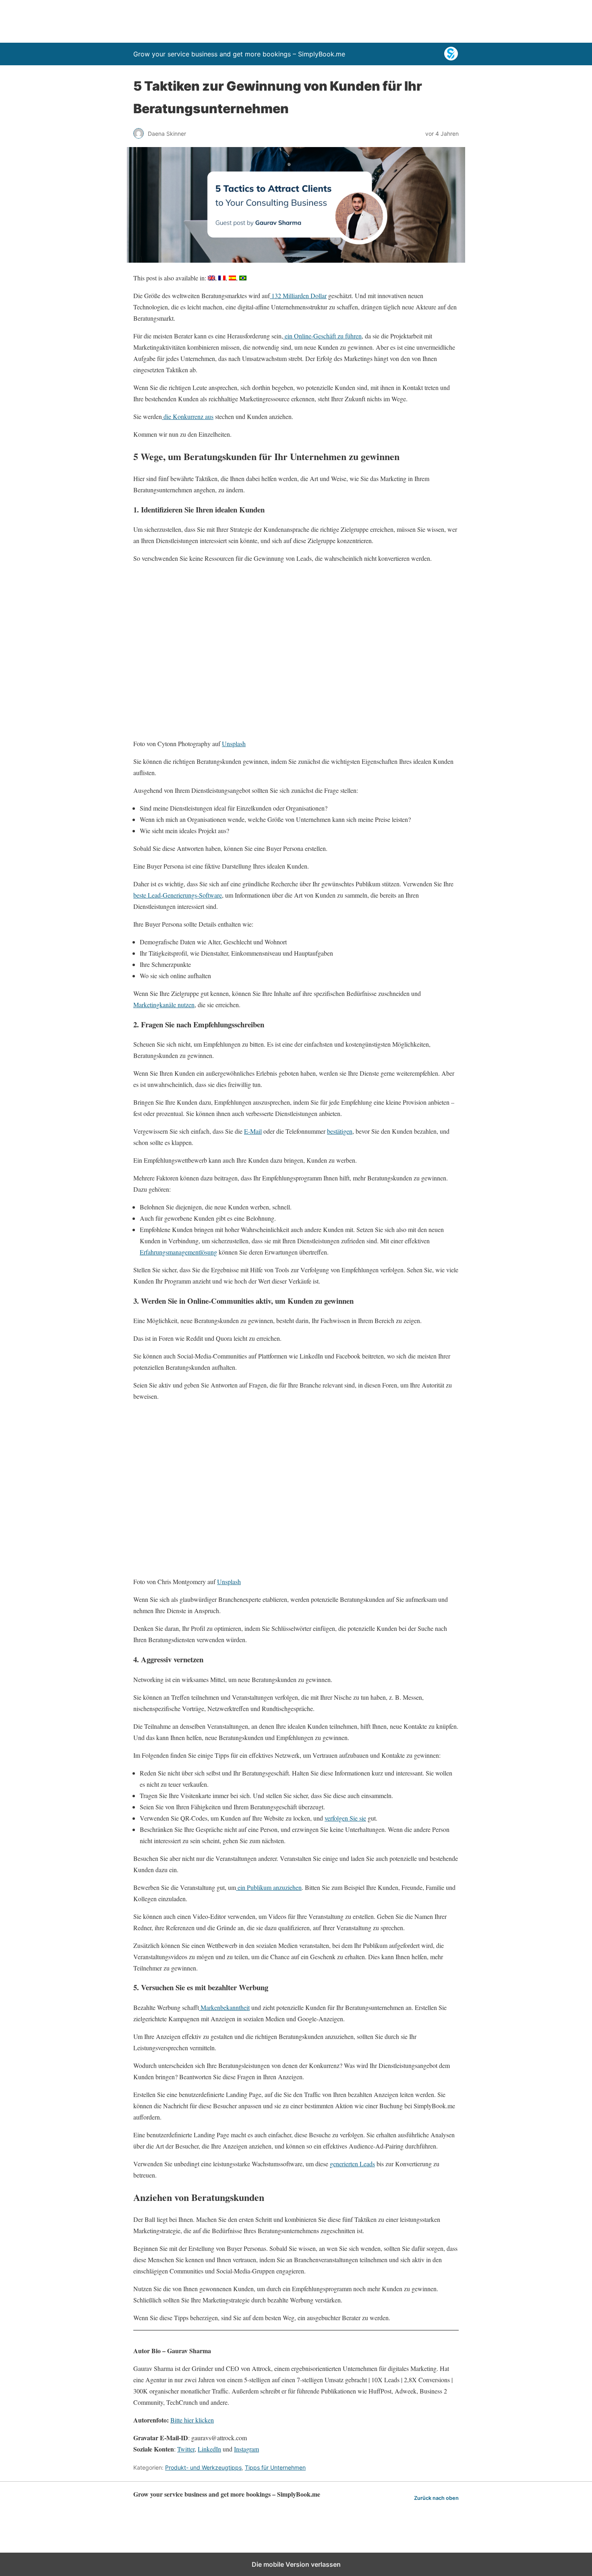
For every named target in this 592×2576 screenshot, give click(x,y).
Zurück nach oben (436, 2498)
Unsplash (234, 744)
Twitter (186, 2449)
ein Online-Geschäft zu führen (322, 336)
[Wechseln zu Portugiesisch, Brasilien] (243, 278)
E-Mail (253, 1131)
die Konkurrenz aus (188, 416)
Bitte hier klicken (192, 2420)
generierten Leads (352, 2164)
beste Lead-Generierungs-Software (178, 895)
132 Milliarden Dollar (298, 296)
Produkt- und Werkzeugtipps (203, 2467)
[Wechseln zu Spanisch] (232, 278)
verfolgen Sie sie (345, 1818)
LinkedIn (209, 2449)
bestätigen (340, 1131)
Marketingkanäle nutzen (164, 1005)
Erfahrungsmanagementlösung (178, 1252)
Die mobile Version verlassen (296, 2564)
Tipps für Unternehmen (275, 2467)
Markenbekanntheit (224, 2007)
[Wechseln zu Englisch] (211, 278)
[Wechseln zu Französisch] (222, 278)
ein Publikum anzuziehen (269, 1887)
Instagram (246, 2449)
